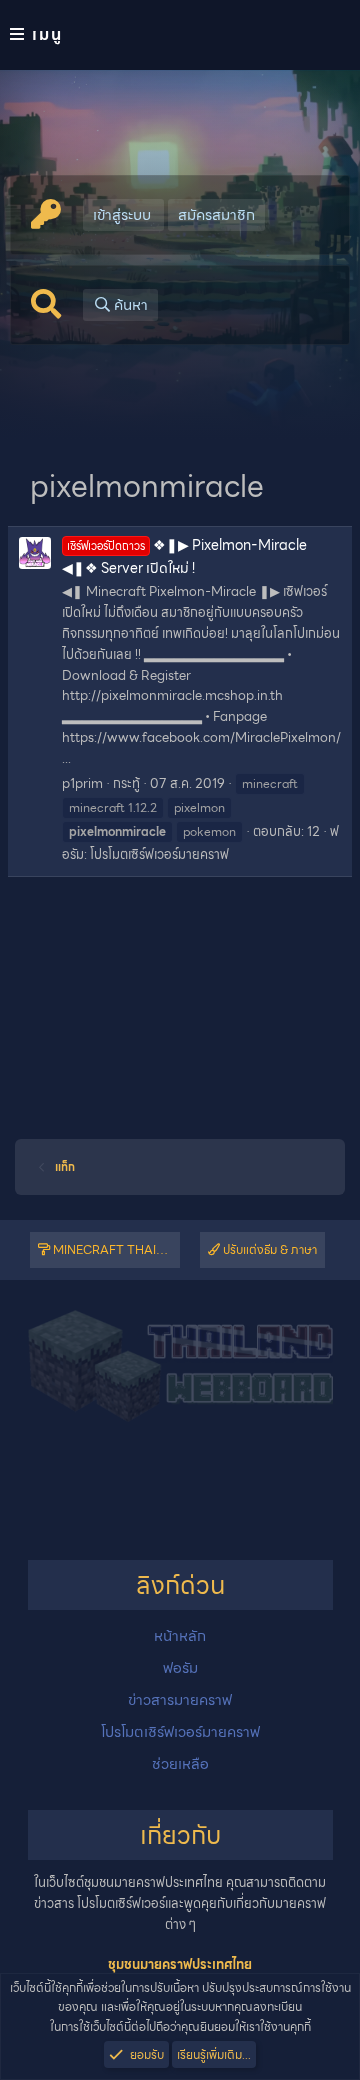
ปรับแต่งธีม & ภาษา (268, 1249)
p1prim (82, 783)
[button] (180, 35)
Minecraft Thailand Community (115, 1249)
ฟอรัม (180, 1668)
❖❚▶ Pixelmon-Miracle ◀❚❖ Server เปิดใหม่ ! (184, 556)
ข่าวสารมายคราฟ (180, 1700)
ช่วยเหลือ (180, 1764)
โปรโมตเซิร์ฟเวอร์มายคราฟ (159, 854)
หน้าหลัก (180, 1636)
